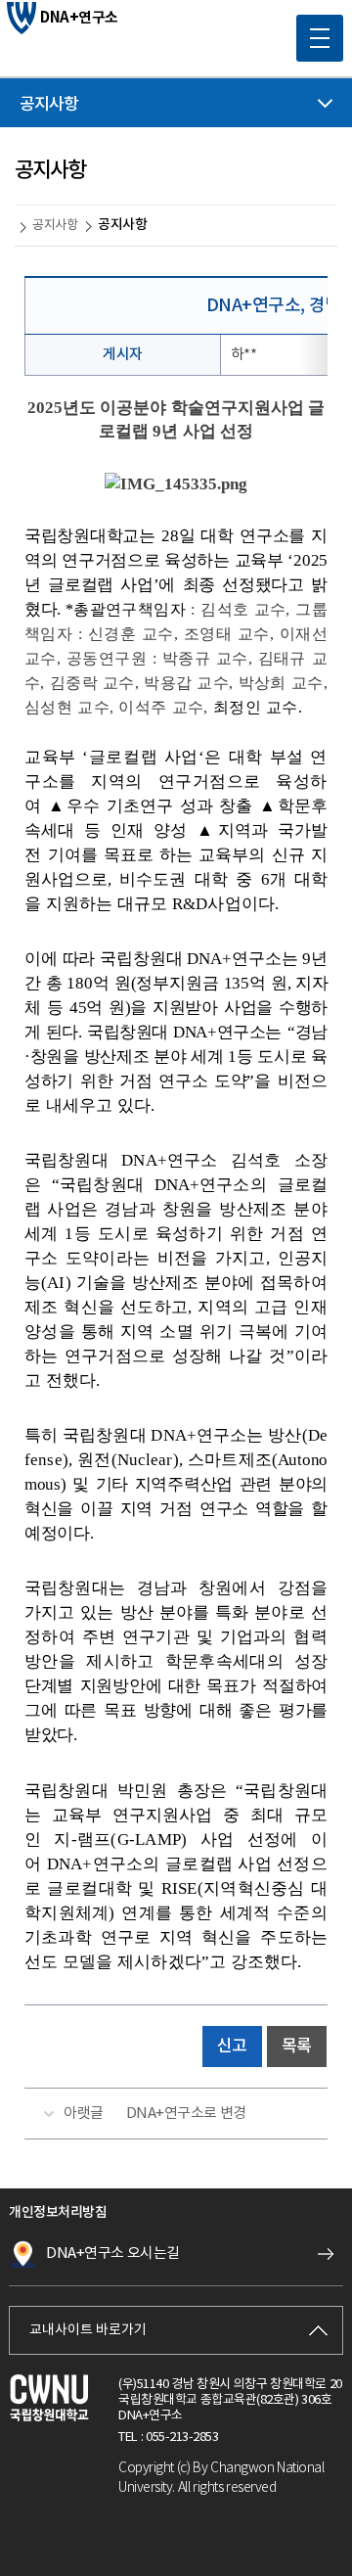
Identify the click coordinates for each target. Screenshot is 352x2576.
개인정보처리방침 (58, 2212)
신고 (232, 2047)
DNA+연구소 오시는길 (113, 2254)
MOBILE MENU (320, 38)
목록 (297, 2047)
